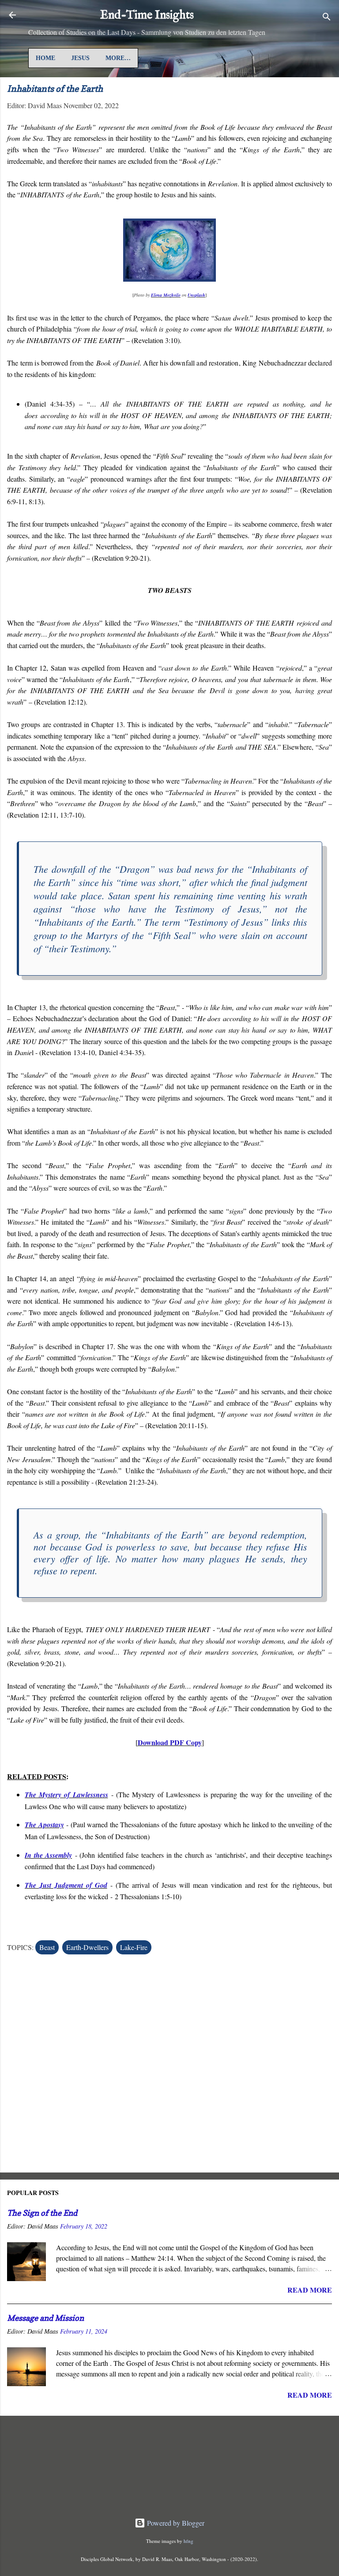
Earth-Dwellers (87, 1947)
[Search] (327, 18)
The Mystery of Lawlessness (66, 1795)
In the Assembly (48, 1855)
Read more (310, 2290)
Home (45, 58)
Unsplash (196, 295)
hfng (188, 2541)
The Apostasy (44, 1825)
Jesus (80, 58)
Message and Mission (45, 2318)
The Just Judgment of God (66, 1885)
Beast (47, 1947)
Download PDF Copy (170, 1742)
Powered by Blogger (175, 2523)
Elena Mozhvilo (166, 295)
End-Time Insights (147, 15)
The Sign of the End (42, 2213)
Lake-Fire (134, 1947)
